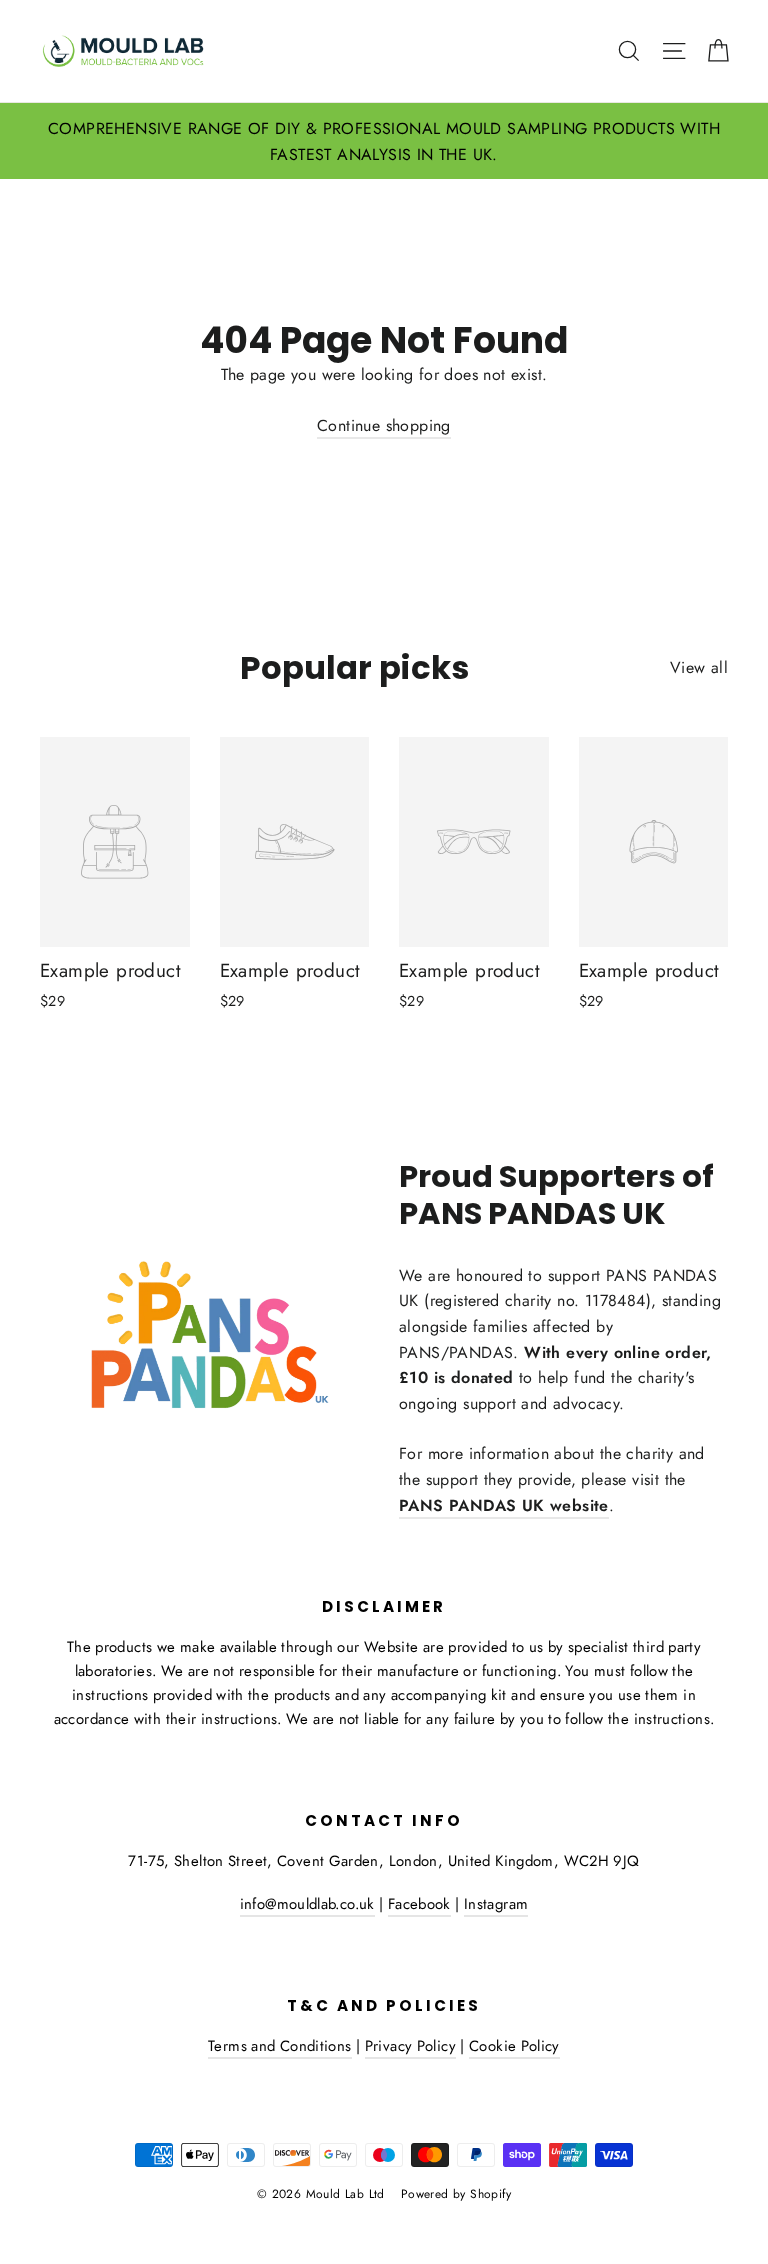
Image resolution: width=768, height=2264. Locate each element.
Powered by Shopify (456, 2194)
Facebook (419, 1904)
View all (699, 667)
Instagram (496, 1904)
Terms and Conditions (279, 2046)
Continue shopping (384, 425)
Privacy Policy (410, 2046)
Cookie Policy (514, 2046)
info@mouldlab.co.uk (307, 1904)
